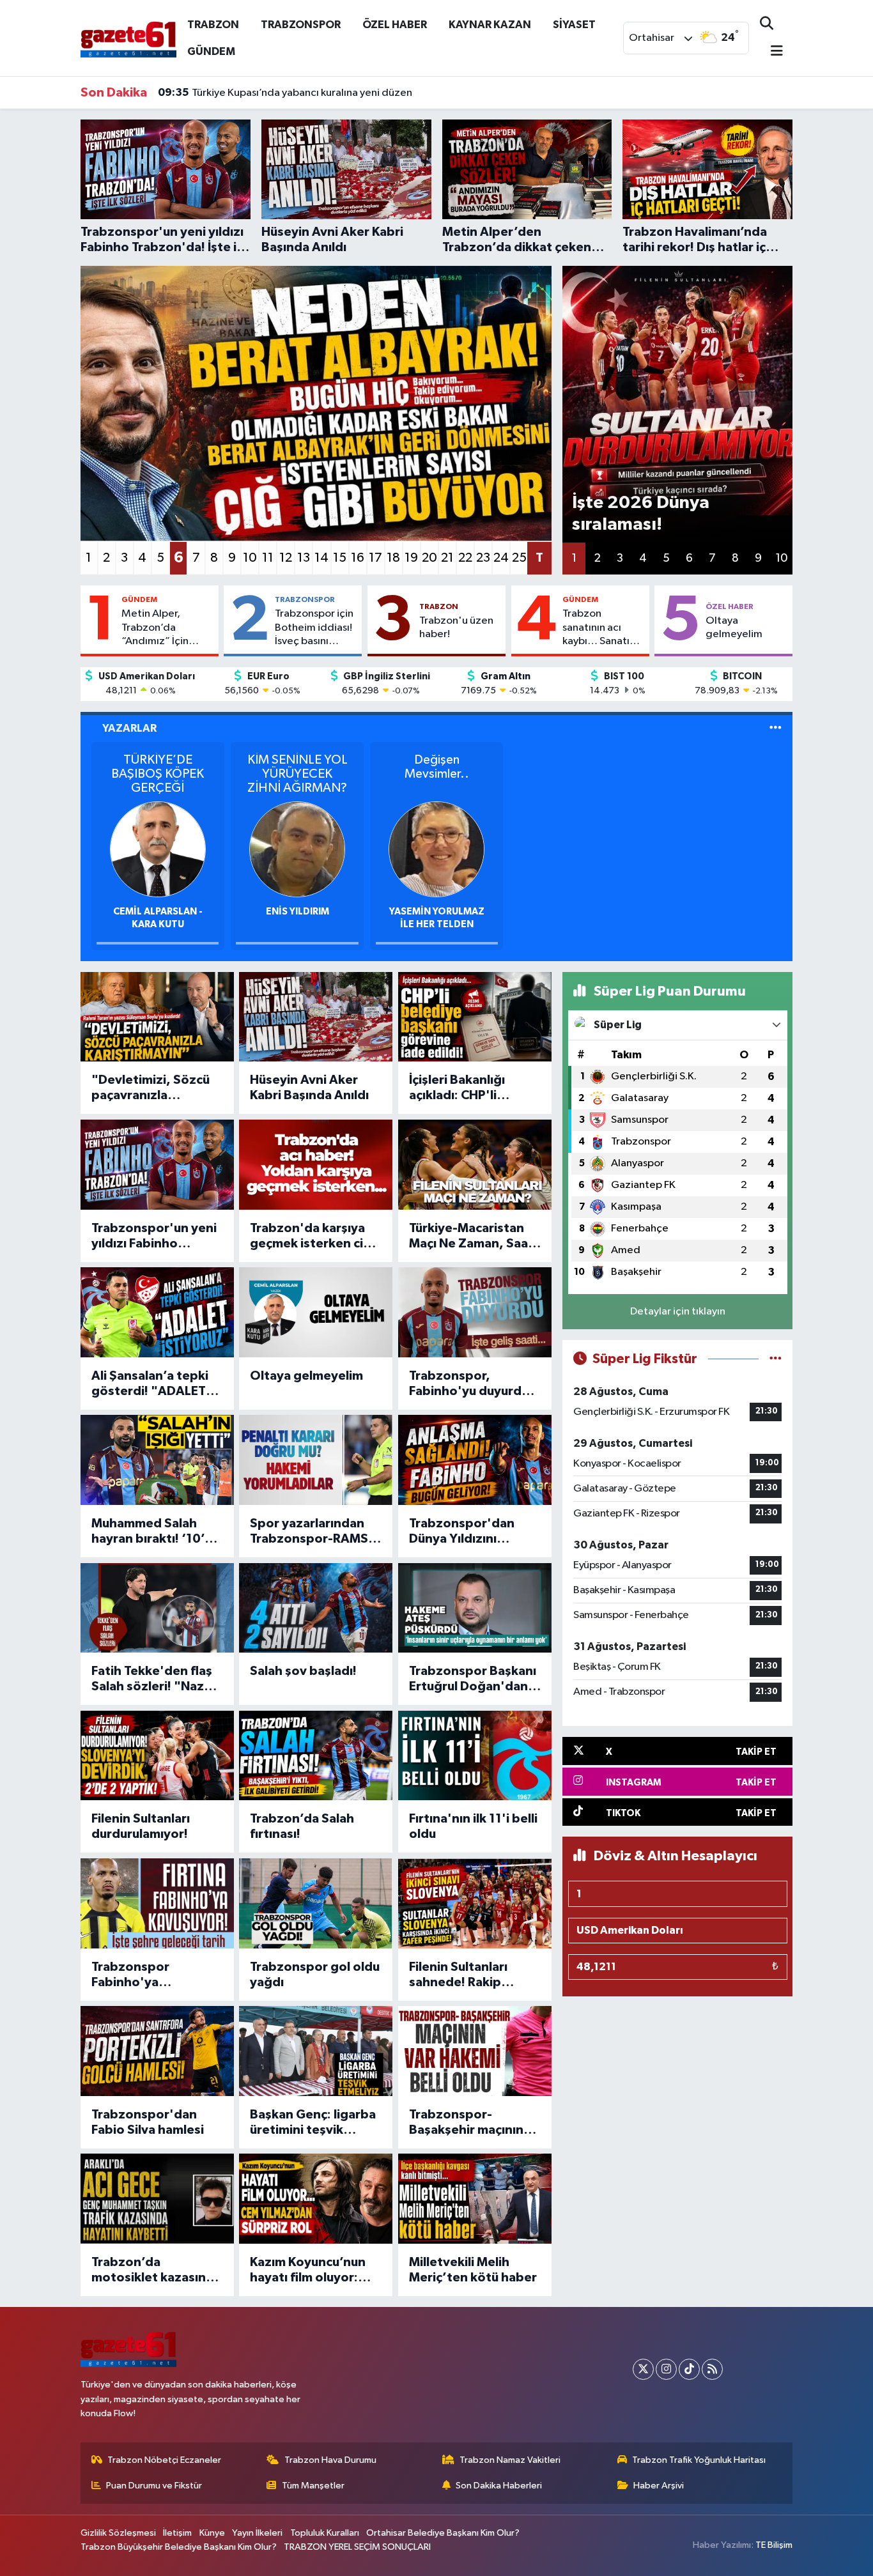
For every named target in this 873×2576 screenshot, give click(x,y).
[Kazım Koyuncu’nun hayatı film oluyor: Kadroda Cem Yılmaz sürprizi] (316, 2199)
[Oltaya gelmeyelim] (316, 1312)
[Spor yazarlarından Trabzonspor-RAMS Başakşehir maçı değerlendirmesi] (316, 1460)
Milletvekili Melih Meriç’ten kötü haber (473, 2270)
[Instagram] (666, 2369)
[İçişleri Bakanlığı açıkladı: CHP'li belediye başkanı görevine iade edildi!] (475, 1017)
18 (393, 558)
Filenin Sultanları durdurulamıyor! (141, 1826)
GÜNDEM (211, 51)
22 (465, 558)
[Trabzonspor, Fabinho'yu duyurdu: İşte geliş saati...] (475, 1312)
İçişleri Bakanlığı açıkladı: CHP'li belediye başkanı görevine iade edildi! (471, 1088)
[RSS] (712, 2369)
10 (250, 558)
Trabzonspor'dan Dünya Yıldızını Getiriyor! (462, 1532)
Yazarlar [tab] (129, 728)
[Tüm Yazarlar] (776, 728)
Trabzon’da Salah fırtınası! (302, 1826)
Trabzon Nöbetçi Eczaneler (164, 2460)
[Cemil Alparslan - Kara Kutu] (158, 849)
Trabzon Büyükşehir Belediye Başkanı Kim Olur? (179, 2547)
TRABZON (213, 25)
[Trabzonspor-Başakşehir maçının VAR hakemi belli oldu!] (475, 2051)
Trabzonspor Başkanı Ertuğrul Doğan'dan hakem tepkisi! (473, 1679)
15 (340, 558)
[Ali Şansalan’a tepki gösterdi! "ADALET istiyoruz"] (157, 1312)
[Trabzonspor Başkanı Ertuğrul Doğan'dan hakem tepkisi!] (475, 1608)
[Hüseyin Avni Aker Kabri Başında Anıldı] (316, 1017)
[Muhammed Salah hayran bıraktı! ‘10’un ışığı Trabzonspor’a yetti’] (157, 1460)
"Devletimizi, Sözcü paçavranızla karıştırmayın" (151, 1088)
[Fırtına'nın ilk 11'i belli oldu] (475, 1756)
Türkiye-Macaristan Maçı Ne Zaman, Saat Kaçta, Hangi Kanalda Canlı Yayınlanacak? (472, 1237)
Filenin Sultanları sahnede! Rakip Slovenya (458, 1975)
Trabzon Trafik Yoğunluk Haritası (699, 2460)
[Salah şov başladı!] (316, 1608)
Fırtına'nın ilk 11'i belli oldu (473, 1826)
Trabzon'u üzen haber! (456, 628)
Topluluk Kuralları (325, 2533)
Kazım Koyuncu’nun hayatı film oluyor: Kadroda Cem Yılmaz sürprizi (312, 2271)
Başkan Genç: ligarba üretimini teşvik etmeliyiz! (313, 2123)
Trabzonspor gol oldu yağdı (315, 1975)
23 (483, 558)
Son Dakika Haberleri (499, 2486)
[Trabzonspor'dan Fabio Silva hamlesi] (157, 2051)
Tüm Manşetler (313, 2486)
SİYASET (574, 25)
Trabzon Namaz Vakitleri (510, 2460)
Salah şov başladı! (303, 1671)
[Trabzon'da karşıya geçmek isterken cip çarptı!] (316, 1165)
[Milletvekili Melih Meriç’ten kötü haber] (475, 2199)
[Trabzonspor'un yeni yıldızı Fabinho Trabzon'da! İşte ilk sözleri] (157, 1165)
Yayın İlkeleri (257, 2533)
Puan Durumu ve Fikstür (154, 2486)
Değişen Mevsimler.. (437, 767)
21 (447, 558)
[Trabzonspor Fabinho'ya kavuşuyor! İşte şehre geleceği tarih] (157, 1903)
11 (268, 558)
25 (519, 558)
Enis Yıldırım (297, 912)
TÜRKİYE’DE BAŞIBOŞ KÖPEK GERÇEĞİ (158, 774)
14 (321, 558)
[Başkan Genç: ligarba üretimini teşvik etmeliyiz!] (316, 2051)
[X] (643, 2369)
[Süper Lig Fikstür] (776, 1359)
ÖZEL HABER (395, 25)
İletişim (177, 2533)
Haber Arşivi (659, 2486)
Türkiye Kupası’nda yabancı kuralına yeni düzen (285, 93)
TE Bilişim (774, 2545)
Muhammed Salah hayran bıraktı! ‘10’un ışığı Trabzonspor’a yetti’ (155, 1532)
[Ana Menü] (771, 52)
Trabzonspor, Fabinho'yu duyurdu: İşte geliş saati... (471, 1384)
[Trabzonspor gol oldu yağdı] (316, 1903)
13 (304, 558)
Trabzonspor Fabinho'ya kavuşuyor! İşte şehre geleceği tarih (156, 1975)
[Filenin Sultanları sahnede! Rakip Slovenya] (475, 1903)
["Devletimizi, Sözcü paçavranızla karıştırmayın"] (157, 1017)
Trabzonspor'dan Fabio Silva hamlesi (148, 2122)
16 (358, 558)
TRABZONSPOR (301, 25)
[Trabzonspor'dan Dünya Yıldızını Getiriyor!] (475, 1460)
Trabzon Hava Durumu (330, 2460)
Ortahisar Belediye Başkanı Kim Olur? (443, 2533)
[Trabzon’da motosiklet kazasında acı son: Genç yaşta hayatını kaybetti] (157, 2199)
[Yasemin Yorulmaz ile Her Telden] (436, 849)
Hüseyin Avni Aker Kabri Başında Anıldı (309, 1088)
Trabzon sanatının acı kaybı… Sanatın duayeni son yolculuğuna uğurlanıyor (599, 628)
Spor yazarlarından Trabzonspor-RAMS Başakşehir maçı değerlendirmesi (309, 1532)
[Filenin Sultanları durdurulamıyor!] (157, 1756)
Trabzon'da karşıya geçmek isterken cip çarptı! (311, 1237)
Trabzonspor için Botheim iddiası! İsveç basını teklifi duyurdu (314, 628)
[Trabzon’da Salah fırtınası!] (316, 1756)
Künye (212, 2533)
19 (411, 558)
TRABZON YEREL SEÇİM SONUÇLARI (357, 2547)
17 (375, 558)
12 (286, 558)
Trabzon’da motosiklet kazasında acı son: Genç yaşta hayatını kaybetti (156, 2271)
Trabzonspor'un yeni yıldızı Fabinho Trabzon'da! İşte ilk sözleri (154, 1237)
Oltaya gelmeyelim (734, 628)
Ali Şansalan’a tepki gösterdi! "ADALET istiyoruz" (150, 1384)
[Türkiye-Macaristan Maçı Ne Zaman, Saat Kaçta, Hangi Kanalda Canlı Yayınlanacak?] (475, 1165)
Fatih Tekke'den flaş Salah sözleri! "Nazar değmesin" (154, 1679)
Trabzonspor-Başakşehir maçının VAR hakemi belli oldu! (475, 2123)
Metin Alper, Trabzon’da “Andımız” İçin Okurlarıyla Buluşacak (155, 628)
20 (429, 558)
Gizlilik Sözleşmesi (118, 2533)
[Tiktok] (689, 2369)
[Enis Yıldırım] (297, 849)
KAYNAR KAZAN (490, 25)
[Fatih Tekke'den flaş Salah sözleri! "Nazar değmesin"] (157, 1608)
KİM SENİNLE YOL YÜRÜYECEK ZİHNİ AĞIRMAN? (297, 774)
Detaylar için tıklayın (678, 1312)
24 (501, 558)
